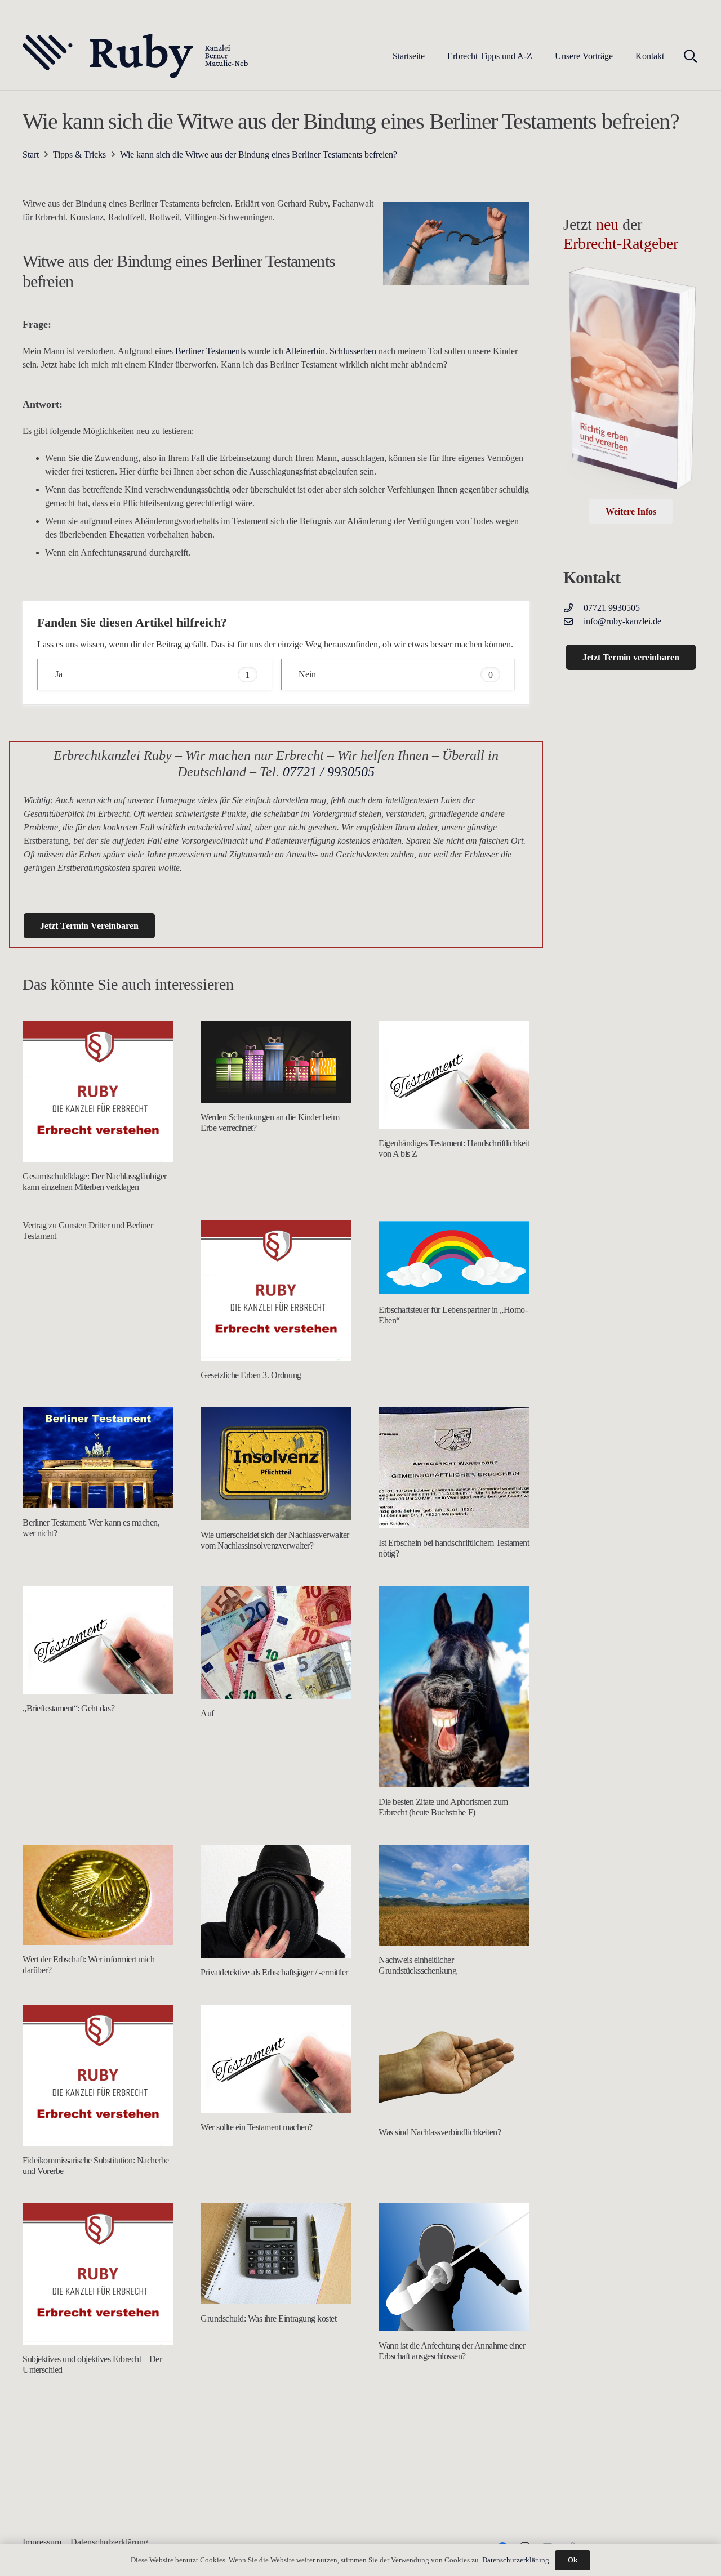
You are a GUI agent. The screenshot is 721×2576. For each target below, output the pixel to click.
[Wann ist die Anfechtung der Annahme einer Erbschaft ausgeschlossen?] (454, 2267)
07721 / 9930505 (329, 772)
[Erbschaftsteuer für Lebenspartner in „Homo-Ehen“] (454, 1258)
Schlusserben (353, 351)
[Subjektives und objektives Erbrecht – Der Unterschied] (98, 2274)
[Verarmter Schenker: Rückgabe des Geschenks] (276, 2477)
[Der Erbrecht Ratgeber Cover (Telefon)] (631, 382)
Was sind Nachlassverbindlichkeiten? (440, 2132)
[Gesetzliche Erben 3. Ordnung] (276, 1291)
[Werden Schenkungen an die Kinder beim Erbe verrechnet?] (276, 1062)
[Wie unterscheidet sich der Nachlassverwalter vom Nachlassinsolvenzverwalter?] (276, 1464)
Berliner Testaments (210, 351)
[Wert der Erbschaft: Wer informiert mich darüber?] (98, 1895)
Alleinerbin (305, 351)
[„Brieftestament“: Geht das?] (98, 1640)
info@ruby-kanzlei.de (622, 621)
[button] (540, 56)
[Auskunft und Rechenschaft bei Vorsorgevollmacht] (98, 2459)
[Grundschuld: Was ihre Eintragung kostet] (276, 2254)
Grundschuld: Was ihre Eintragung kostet (268, 2318)
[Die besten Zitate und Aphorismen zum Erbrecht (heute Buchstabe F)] (454, 1686)
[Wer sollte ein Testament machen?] (276, 2059)
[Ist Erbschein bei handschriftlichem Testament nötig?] (454, 1468)
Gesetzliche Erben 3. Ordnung (251, 1375)
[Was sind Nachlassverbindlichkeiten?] (454, 2061)
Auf (207, 1713)
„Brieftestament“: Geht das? (68, 1708)
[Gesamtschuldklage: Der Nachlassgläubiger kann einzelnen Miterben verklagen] (98, 1092)
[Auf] (276, 1642)
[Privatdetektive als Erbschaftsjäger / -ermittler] (276, 1901)
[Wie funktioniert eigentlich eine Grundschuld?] (454, 2435)
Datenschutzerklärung (516, 2560)
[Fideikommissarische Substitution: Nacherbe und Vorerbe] (98, 2075)
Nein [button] (396, 674)
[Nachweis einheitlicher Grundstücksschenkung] (454, 1895)
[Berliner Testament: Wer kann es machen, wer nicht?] (98, 1458)
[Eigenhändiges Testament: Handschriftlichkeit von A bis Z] (454, 1075)
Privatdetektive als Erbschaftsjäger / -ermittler (274, 1972)
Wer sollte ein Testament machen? (257, 2127)
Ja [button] (152, 674)
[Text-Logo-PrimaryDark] (136, 56)
